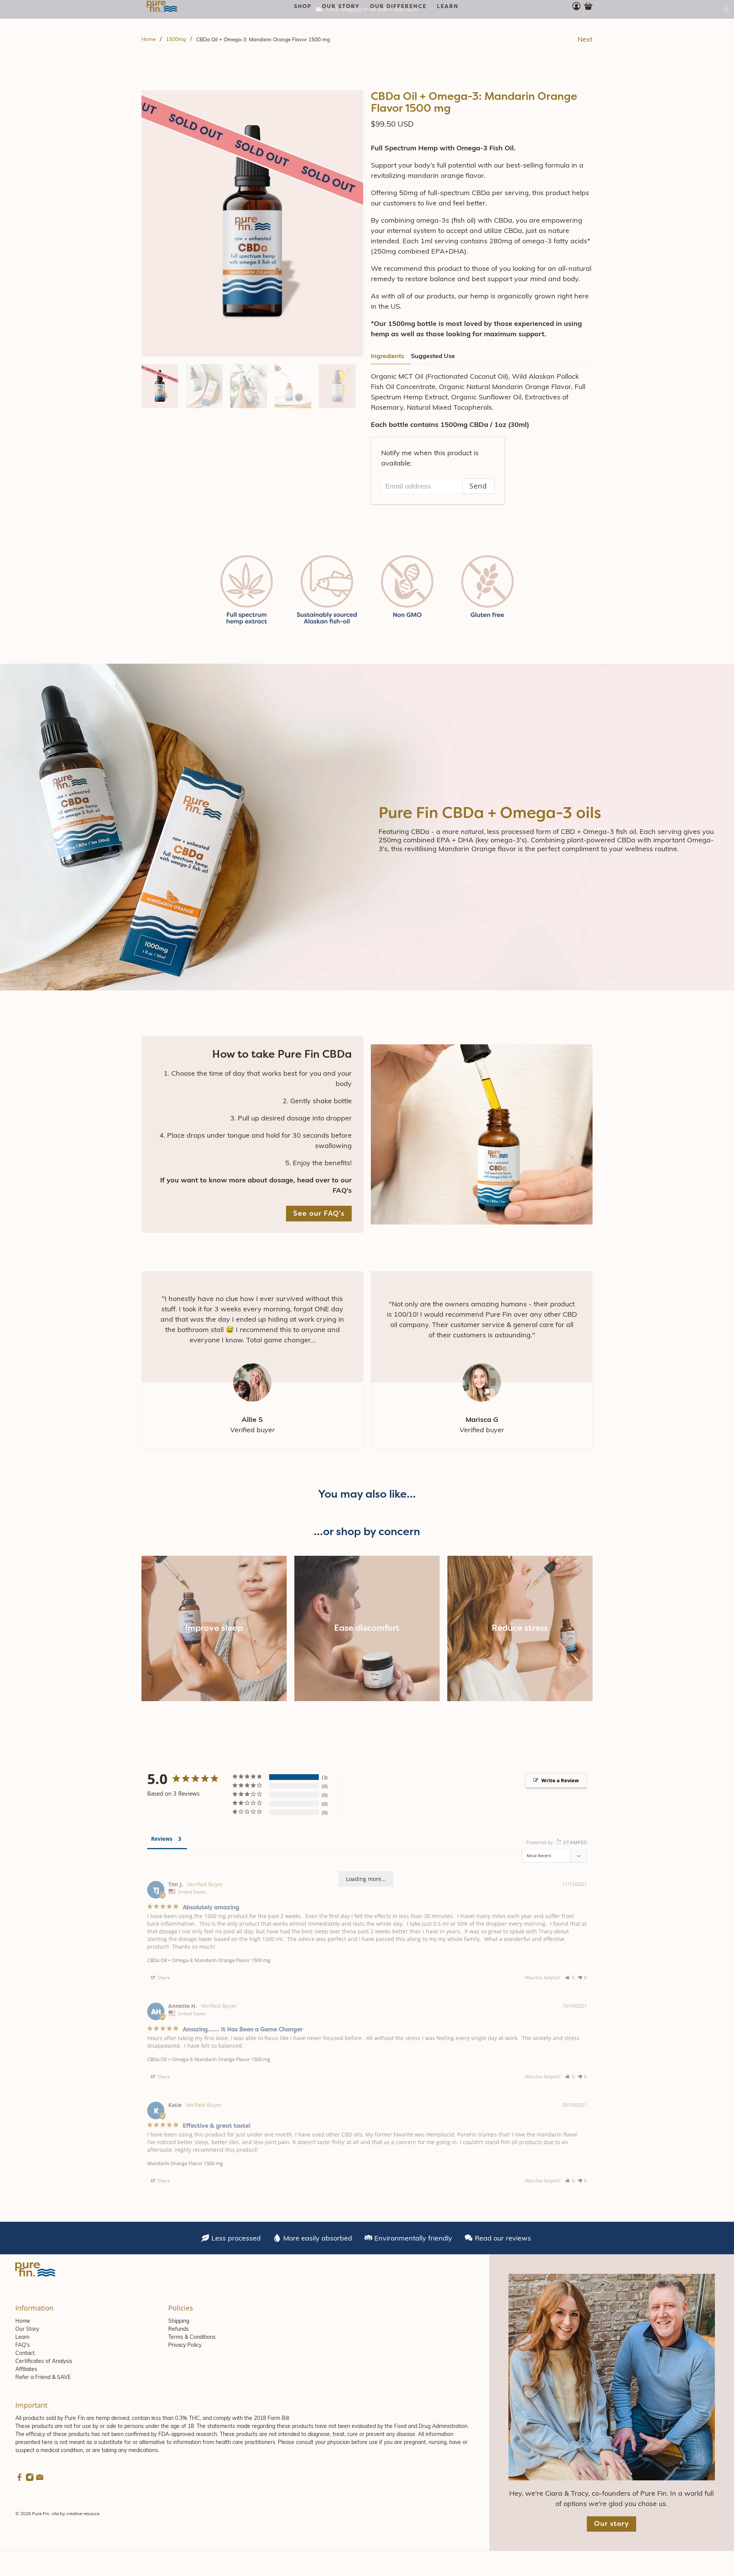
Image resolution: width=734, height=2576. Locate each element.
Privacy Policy (185, 2345)
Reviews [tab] (162, 1839)
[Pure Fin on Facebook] (19, 2480)
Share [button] (163, 1978)
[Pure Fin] (162, 6)
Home (149, 39)
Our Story (27, 2329)
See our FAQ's (319, 1213)
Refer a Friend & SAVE (43, 2377)
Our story (611, 2524)
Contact (25, 2353)
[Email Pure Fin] (40, 2480)
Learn (22, 2337)
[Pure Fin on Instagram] (30, 2480)
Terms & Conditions (192, 2337)
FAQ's (23, 2345)
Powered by (556, 1842)
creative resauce (83, 2513)
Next (585, 39)
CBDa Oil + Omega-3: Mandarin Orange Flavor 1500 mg (209, 1960)
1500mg (176, 39)
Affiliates (26, 2369)
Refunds (179, 2329)
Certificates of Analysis (44, 2361)
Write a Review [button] (560, 1780)
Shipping (179, 2321)
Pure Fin (41, 2513)
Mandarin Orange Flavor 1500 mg (185, 2163)
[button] (570, 1978)
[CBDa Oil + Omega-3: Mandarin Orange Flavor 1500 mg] (252, 223)
